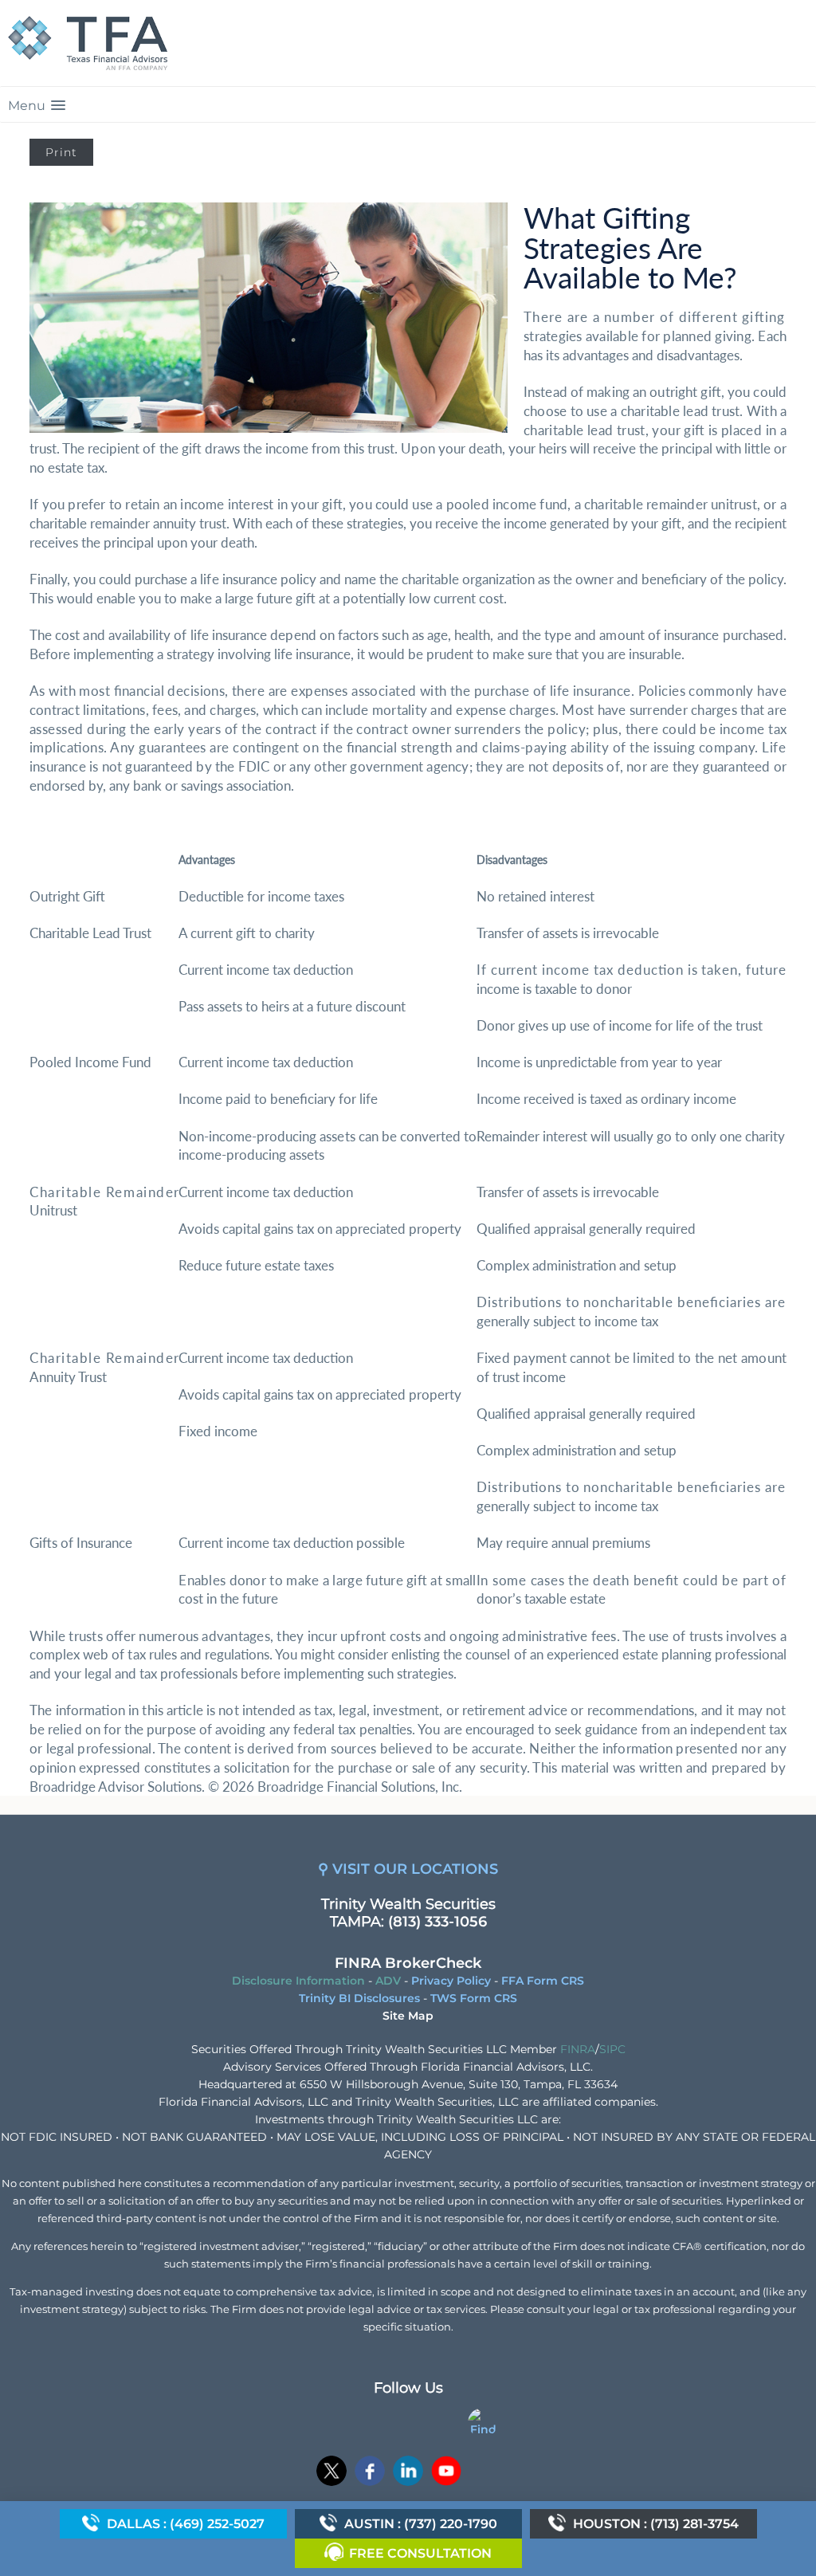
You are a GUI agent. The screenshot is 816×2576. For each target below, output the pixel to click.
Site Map (408, 2016)
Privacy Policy (451, 1981)
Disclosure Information (298, 1981)
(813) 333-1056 (437, 1922)
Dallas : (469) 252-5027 (186, 2524)
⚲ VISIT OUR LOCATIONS (408, 1869)
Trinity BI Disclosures (359, 1998)
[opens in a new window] (331, 2473)
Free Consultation (420, 2553)
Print (61, 152)
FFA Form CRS (543, 1981)
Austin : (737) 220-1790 (421, 2524)
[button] (408, 104)
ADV (388, 1981)
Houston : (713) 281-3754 (656, 2524)
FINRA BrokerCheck (408, 1963)
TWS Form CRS (474, 1998)
